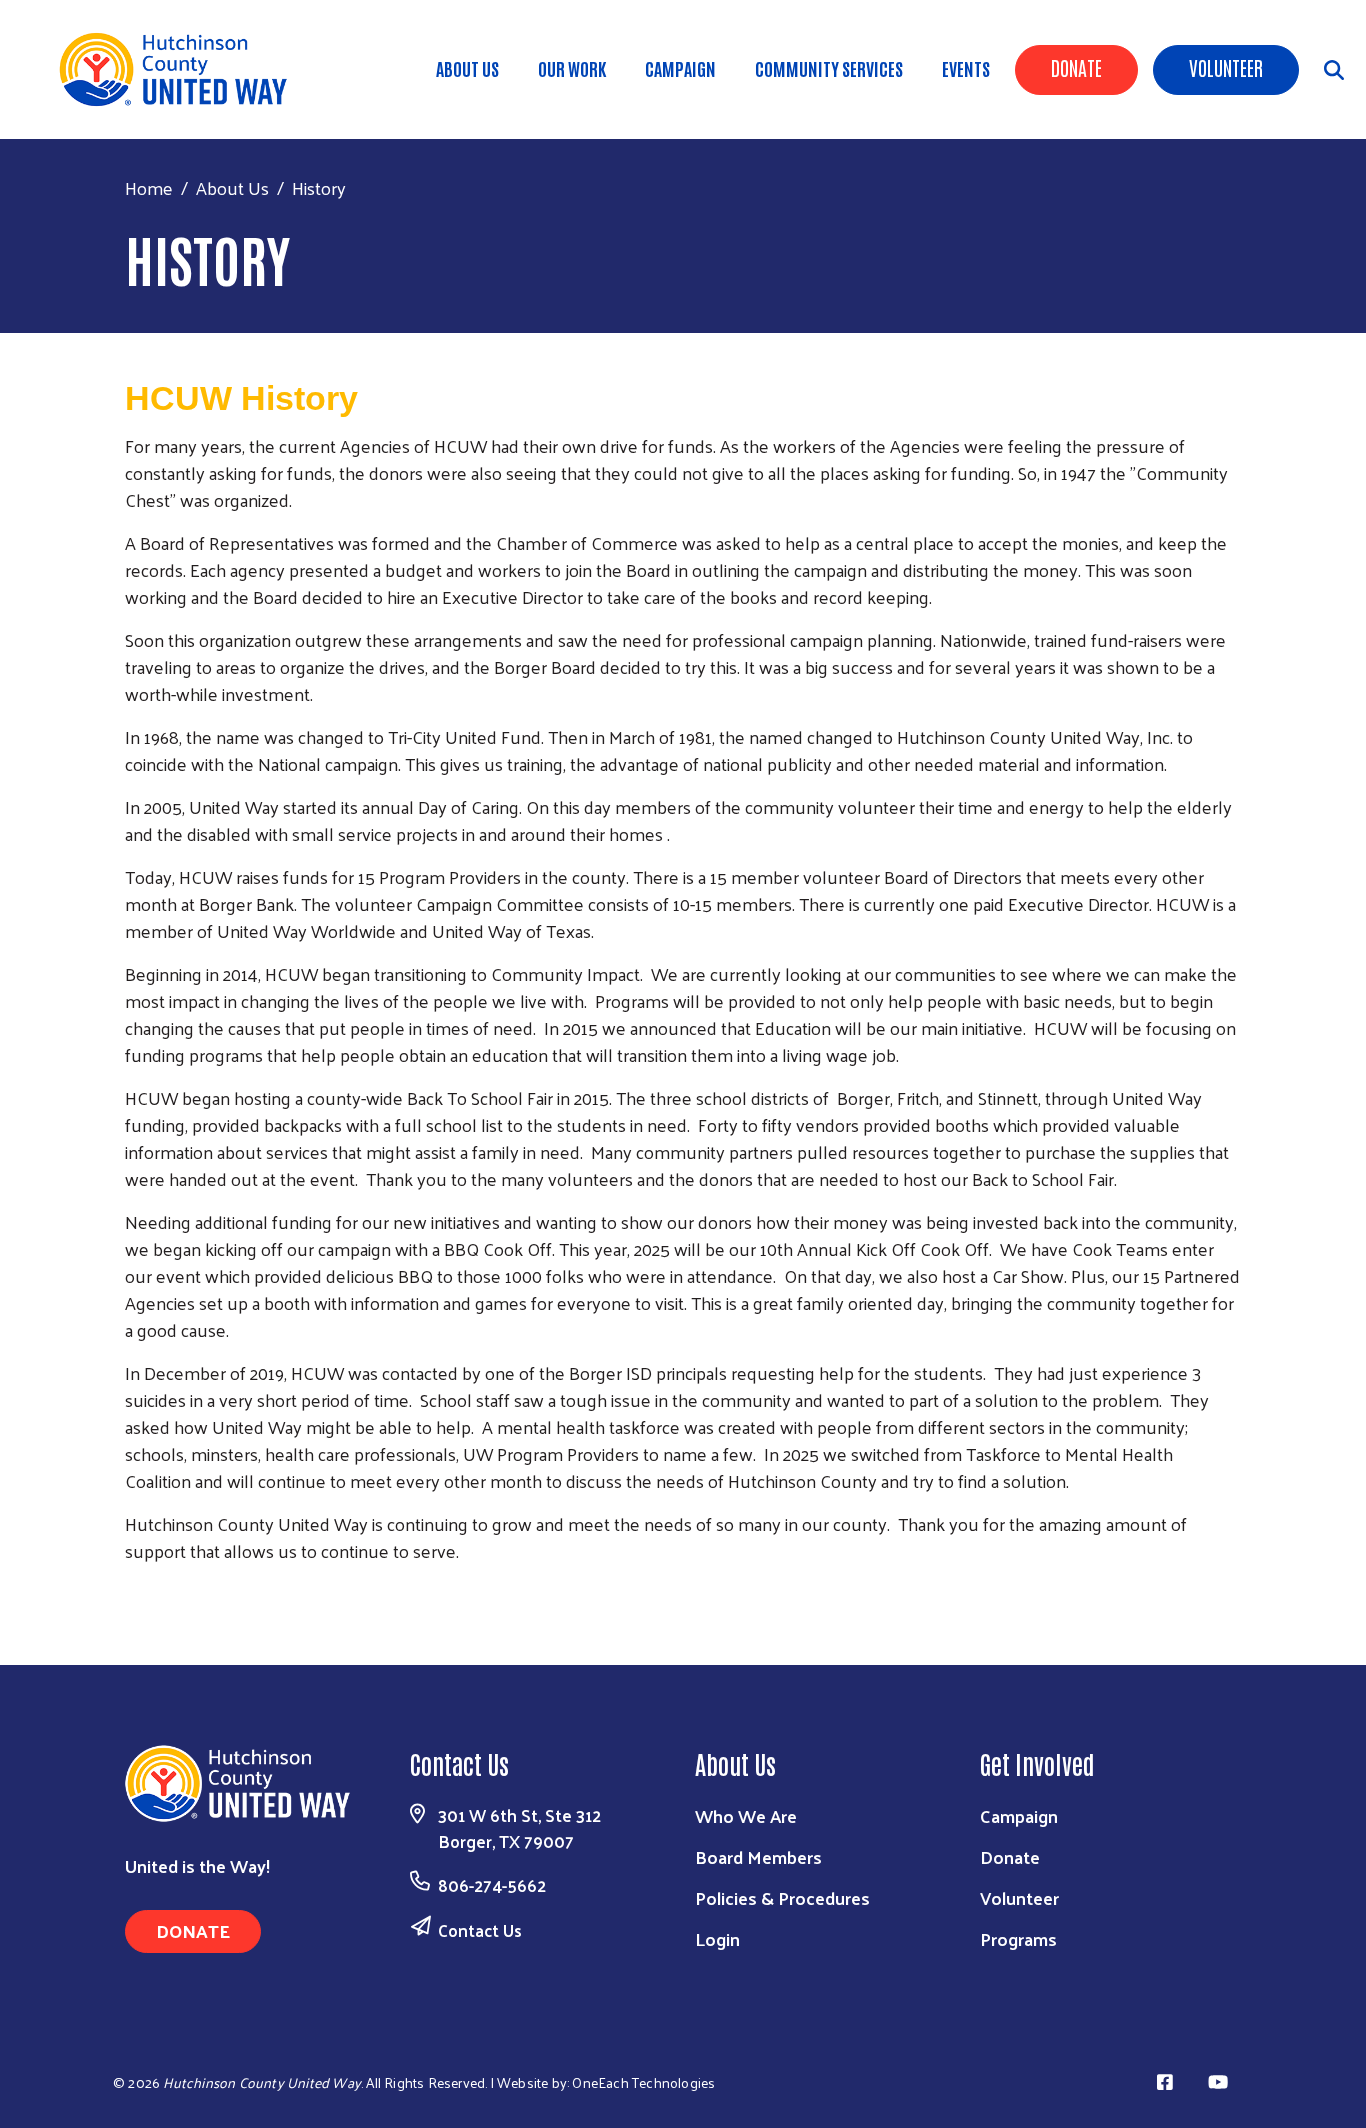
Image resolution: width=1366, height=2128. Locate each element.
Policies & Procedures (782, 1897)
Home (149, 187)
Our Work (572, 68)
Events (966, 68)
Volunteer (1226, 67)
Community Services (829, 68)
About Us (467, 68)
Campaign (680, 68)
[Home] (180, 69)
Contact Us (480, 1930)
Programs (1018, 1938)
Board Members (758, 1856)
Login (717, 1938)
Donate (1076, 67)
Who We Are (746, 1815)
